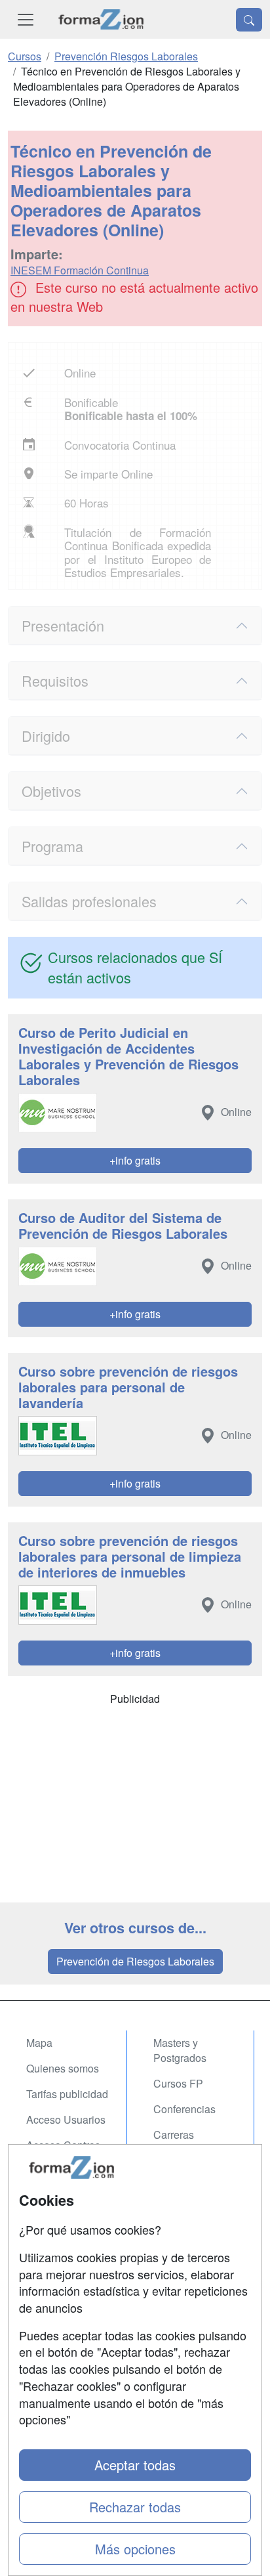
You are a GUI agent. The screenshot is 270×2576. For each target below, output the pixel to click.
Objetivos (51, 791)
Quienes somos (63, 2068)
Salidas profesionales (89, 901)
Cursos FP (178, 2083)
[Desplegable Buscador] (249, 20)
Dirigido (46, 736)
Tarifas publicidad (67, 2094)
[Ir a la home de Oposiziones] (101, 19)
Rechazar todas (135, 2507)
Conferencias (184, 2109)
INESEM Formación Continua (80, 270)
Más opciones (135, 2549)
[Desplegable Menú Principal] (26, 19)
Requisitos (55, 680)
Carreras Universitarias (185, 2142)
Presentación (63, 625)
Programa (52, 846)
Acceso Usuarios (66, 2119)
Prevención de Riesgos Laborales (135, 1961)
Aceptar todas (135, 2465)
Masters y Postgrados (180, 2050)
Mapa (39, 2043)
